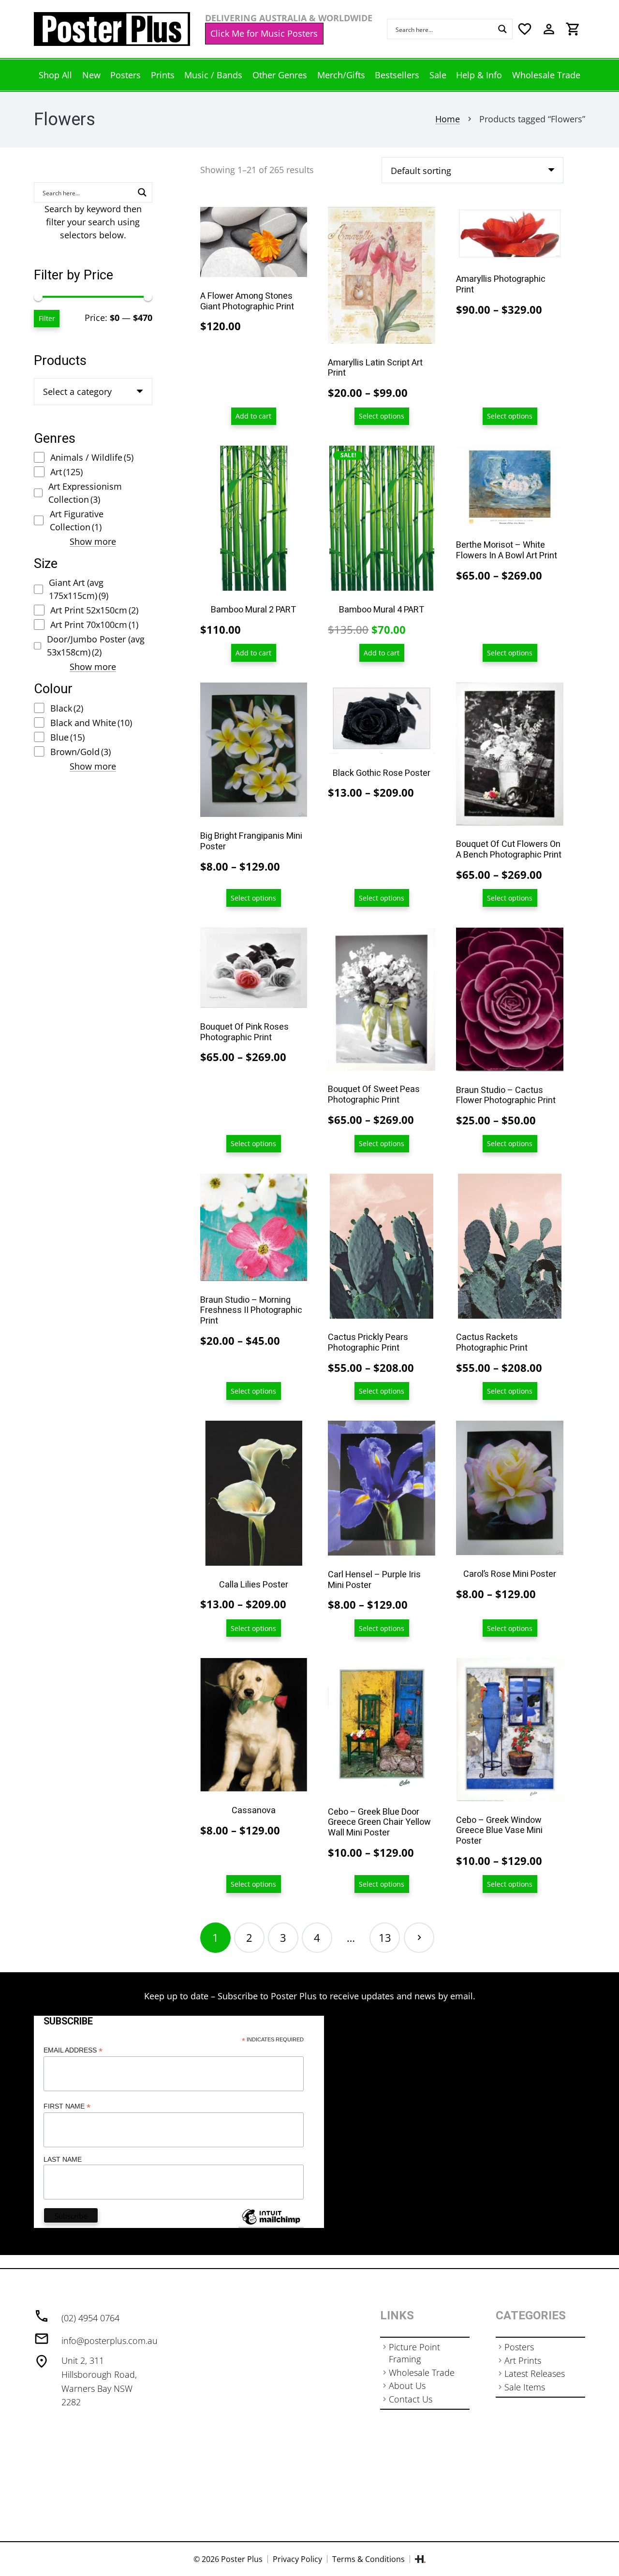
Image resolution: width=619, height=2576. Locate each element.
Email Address (73, 2050)
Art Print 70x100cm (94, 625)
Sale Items (525, 2387)
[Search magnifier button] (502, 29)
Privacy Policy (297, 2559)
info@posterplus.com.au (110, 2341)
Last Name (63, 2159)
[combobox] (93, 392)
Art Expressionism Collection (85, 493)
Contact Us (411, 2399)
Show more (93, 541)
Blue (67, 737)
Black (67, 708)
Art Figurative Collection (77, 520)
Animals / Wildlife (92, 457)
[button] (254, 416)
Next (419, 1938)
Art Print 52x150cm (94, 610)
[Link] (112, 29)
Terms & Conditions (368, 2559)
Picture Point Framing (414, 2353)
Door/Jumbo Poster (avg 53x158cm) (96, 646)
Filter (47, 318)
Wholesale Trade (422, 2372)
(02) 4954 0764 (90, 2318)
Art (66, 472)
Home (448, 119)
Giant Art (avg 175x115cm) (79, 589)
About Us (407, 2386)
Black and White (91, 723)
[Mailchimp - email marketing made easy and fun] (271, 2224)
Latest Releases (535, 2373)
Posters (519, 2347)
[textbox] (77, 392)
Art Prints (523, 2360)
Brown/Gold (81, 752)
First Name (67, 2106)
